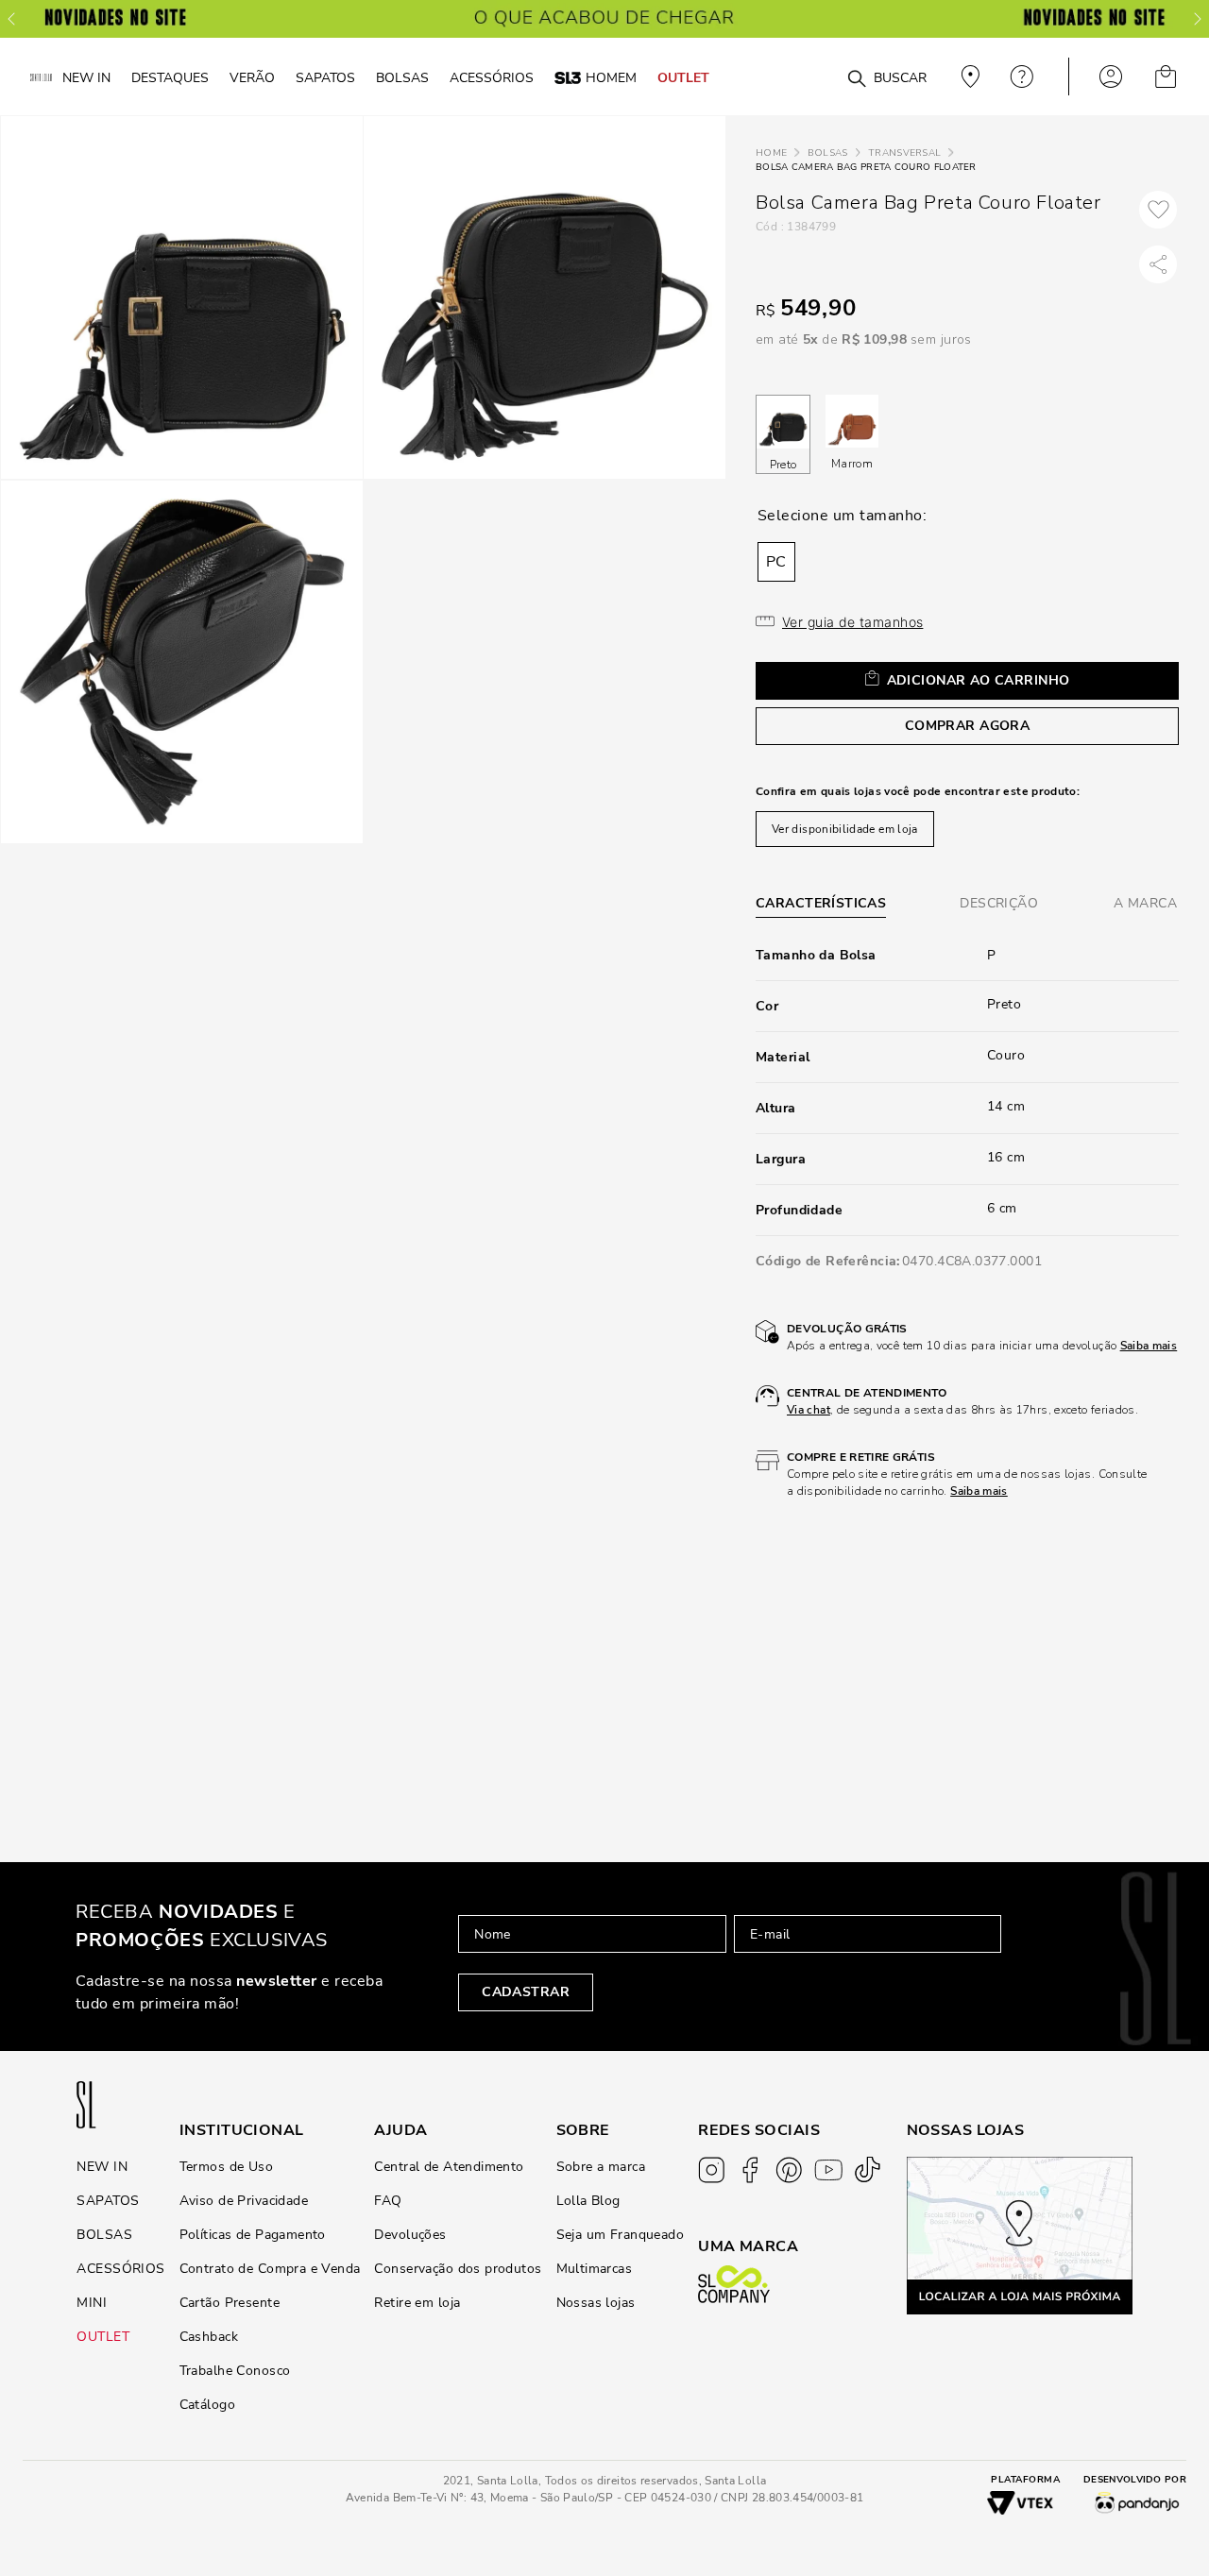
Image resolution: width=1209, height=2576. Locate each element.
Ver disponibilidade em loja (845, 829)
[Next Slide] (1198, 19)
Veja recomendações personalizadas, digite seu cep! (968, 76)
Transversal (904, 153)
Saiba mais (1149, 1346)
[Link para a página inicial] (771, 153)
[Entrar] (1111, 76)
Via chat (809, 1410)
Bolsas (828, 153)
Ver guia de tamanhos (852, 622)
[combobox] (824, 77)
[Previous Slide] (11, 19)
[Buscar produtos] (857, 79)
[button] (776, 562)
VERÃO (252, 77)
